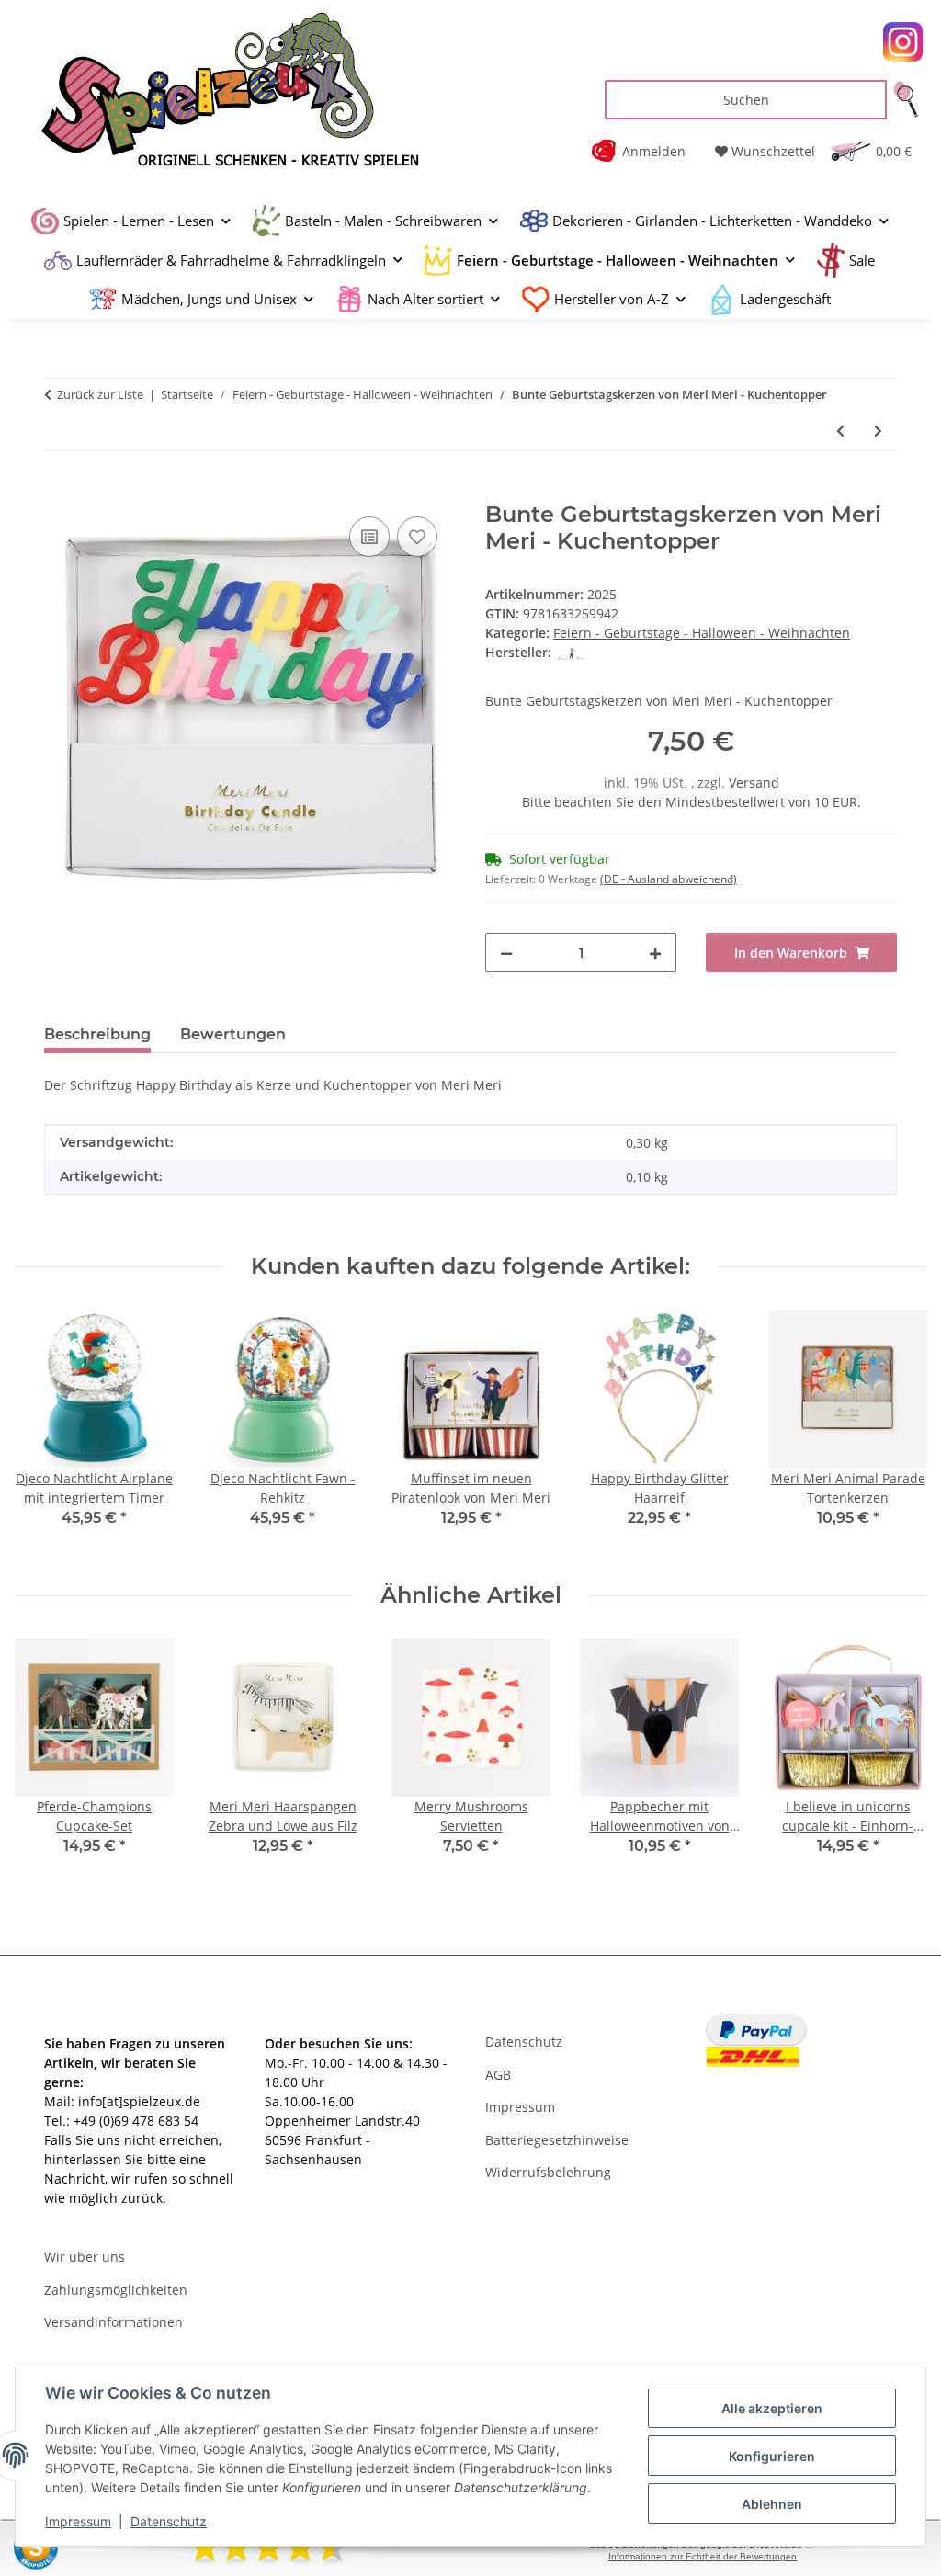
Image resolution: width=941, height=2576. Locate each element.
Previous (45, 1759)
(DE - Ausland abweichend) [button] (669, 879)
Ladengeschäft (785, 299)
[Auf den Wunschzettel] (417, 537)
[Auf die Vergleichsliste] (369, 537)
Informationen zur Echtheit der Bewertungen (703, 2556)
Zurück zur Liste (100, 394)
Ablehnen (772, 2504)
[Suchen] (907, 100)
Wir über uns (85, 2257)
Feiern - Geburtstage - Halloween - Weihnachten (702, 633)
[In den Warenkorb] (59, 492)
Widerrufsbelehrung (548, 2172)
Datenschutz (169, 2521)
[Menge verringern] (506, 953)
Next (896, 1759)
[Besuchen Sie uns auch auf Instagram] (903, 42)
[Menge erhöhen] (655, 953)
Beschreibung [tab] (97, 1034)
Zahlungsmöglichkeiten (116, 2290)
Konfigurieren (772, 2456)
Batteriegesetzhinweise (557, 2140)
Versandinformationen (113, 2322)
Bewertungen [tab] (233, 1034)
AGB (498, 2075)
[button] (645, 151)
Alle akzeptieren (772, 2408)
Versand (754, 783)
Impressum (78, 2521)
